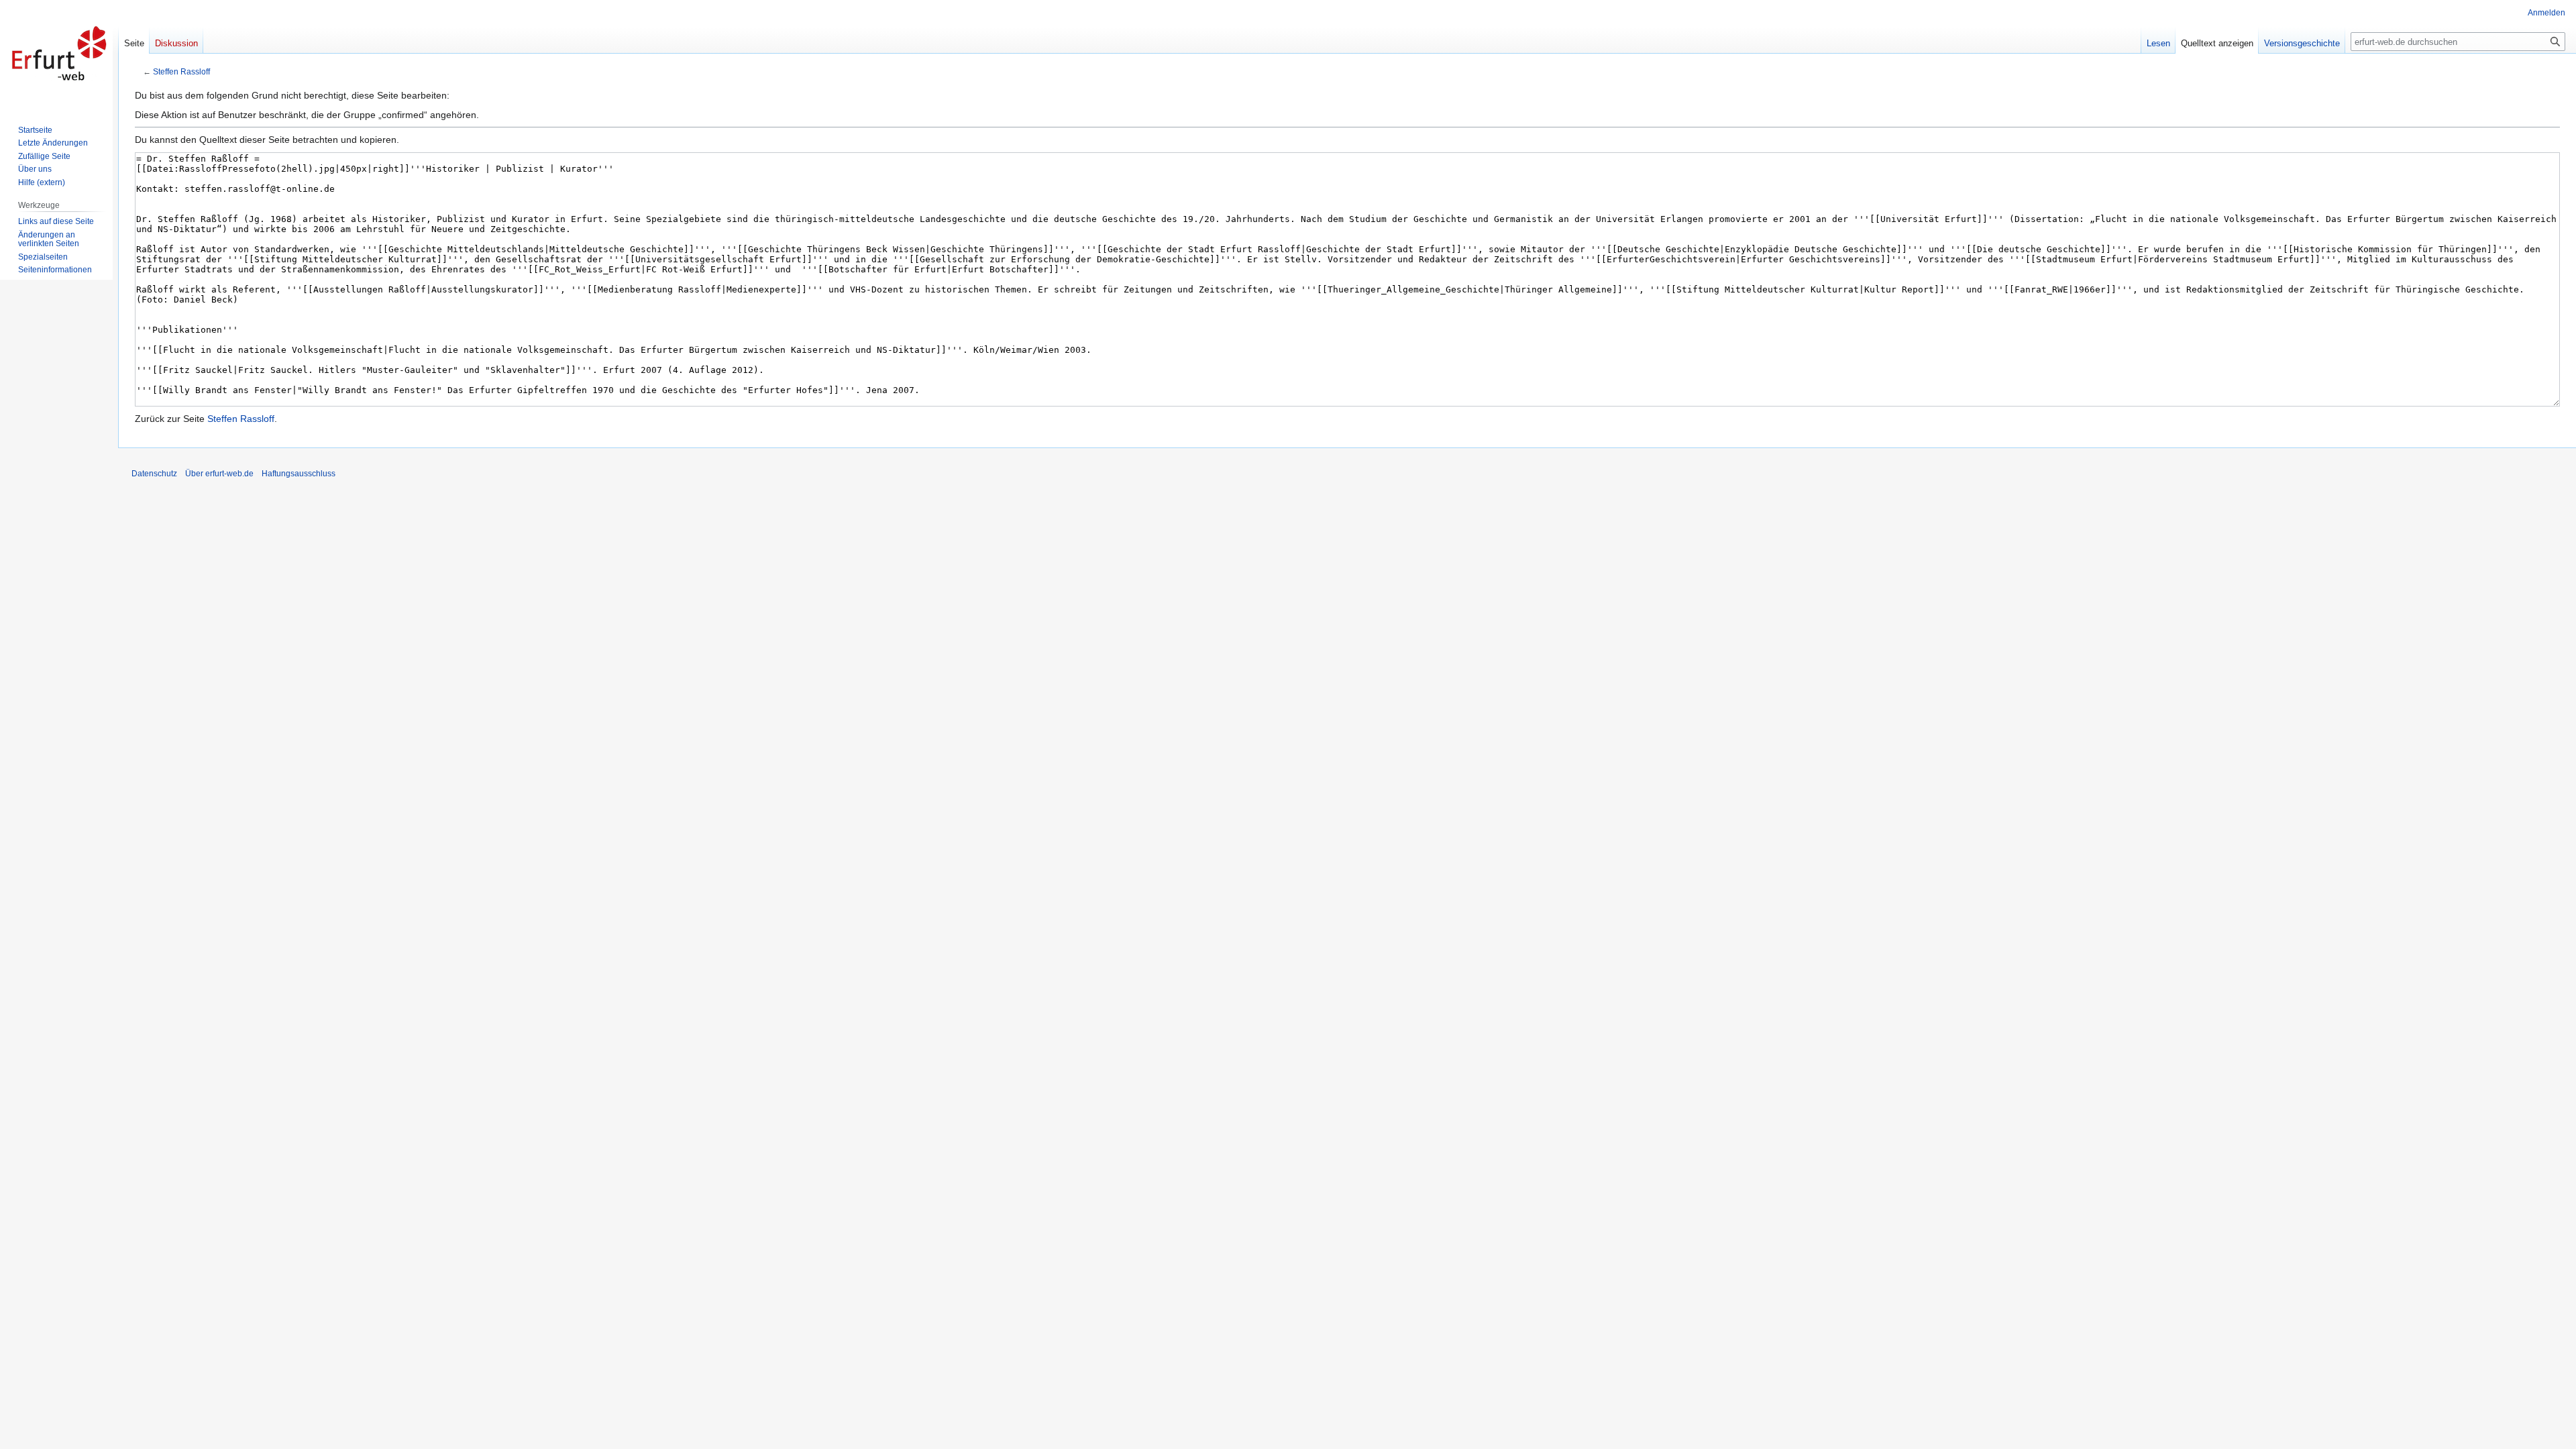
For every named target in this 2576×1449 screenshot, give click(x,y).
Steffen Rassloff (181, 71)
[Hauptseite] (59, 54)
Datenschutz (154, 474)
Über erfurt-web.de (219, 474)
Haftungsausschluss (299, 474)
